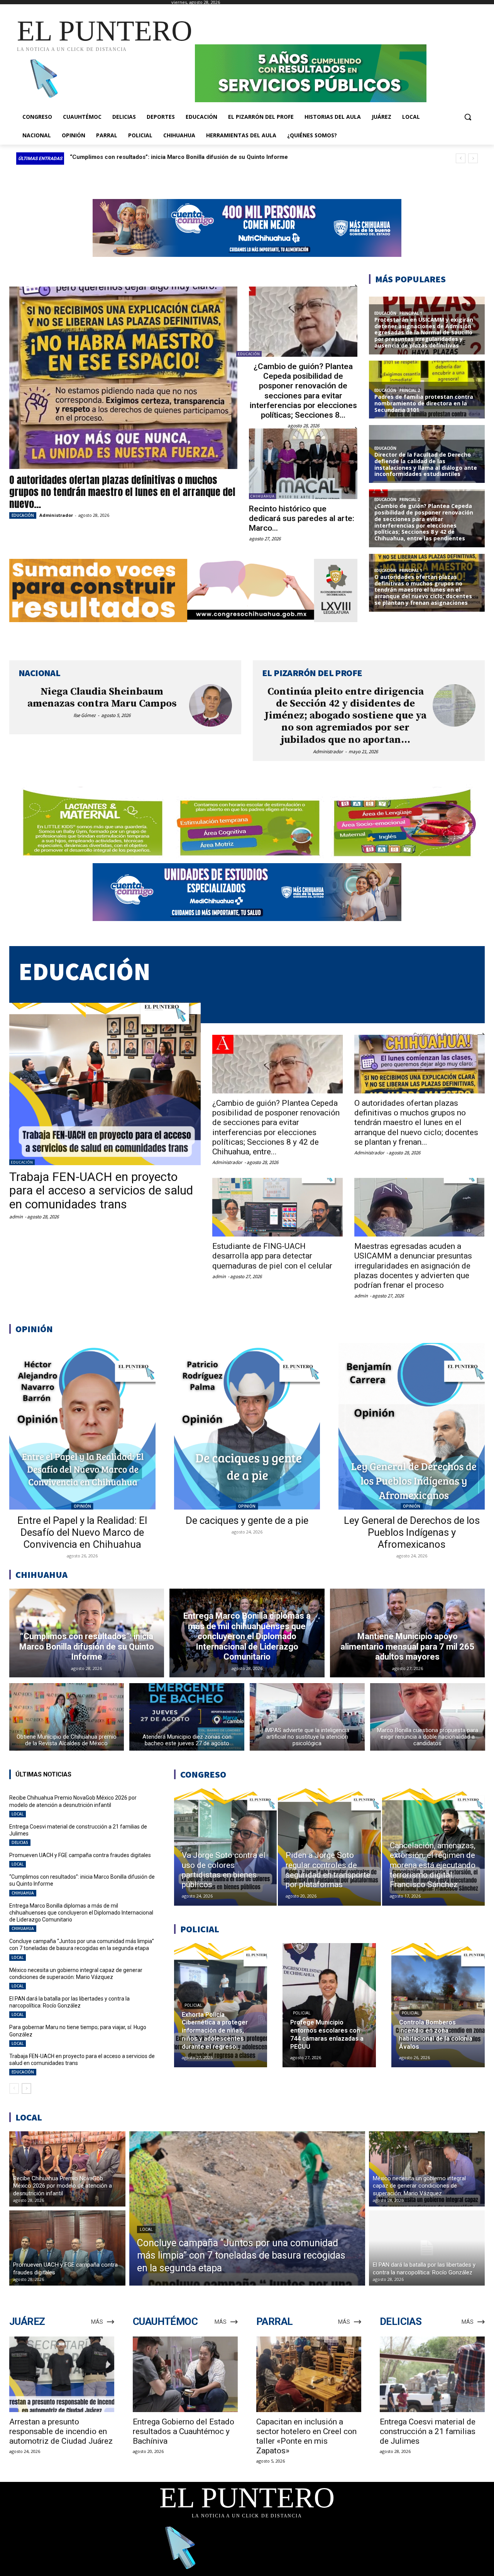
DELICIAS (20, 1842)
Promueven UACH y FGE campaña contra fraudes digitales (80, 1855)
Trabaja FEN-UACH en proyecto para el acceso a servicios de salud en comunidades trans (101, 1190)
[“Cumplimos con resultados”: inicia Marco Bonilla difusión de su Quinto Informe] (87, 1633)
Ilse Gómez (85, 715)
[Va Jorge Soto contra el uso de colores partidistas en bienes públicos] (225, 1847)
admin (16, 1217)
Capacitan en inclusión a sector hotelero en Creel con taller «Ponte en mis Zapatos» (306, 2436)
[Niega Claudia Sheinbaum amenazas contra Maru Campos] (211, 706)
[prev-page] (14, 2088)
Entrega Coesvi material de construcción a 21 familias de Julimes (428, 2431)
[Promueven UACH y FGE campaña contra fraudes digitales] (67, 2248)
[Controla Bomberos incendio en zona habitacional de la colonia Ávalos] (438, 2005)
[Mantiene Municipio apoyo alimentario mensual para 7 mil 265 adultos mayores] (408, 1633)
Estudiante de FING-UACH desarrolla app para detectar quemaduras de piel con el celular (272, 1256)
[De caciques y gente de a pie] (247, 1426)
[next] (473, 158)
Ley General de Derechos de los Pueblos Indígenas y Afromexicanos (412, 1532)
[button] (468, 117)
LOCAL (18, 1814)
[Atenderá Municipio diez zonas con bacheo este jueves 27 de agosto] (187, 1717)
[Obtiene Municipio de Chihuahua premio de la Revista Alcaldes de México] (67, 1717)
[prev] (461, 158)
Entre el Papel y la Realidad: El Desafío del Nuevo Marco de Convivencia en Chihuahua (82, 1532)
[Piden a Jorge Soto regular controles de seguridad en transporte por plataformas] (329, 1847)
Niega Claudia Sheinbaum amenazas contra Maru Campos (102, 698)
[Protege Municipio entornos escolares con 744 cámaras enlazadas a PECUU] (329, 2005)
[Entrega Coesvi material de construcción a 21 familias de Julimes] (432, 2374)
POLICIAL (193, 2005)
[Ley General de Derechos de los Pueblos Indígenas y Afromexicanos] (412, 1426)
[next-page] (26, 2088)
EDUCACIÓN (23, 515)
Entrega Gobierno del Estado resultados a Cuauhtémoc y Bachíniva (184, 2431)
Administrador (56, 515)
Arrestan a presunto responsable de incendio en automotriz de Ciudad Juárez (61, 2431)
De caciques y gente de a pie (247, 1520)
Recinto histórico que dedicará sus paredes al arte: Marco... (302, 518)
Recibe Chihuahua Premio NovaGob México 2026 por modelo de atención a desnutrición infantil (73, 1801)
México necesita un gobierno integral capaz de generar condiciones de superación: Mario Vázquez (76, 1974)
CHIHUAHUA (262, 496)
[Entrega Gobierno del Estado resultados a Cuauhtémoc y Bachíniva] (185, 2374)
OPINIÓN (82, 1506)
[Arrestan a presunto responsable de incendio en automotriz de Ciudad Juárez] (62, 2374)
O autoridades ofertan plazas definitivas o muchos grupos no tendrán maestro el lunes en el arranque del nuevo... (122, 492)
